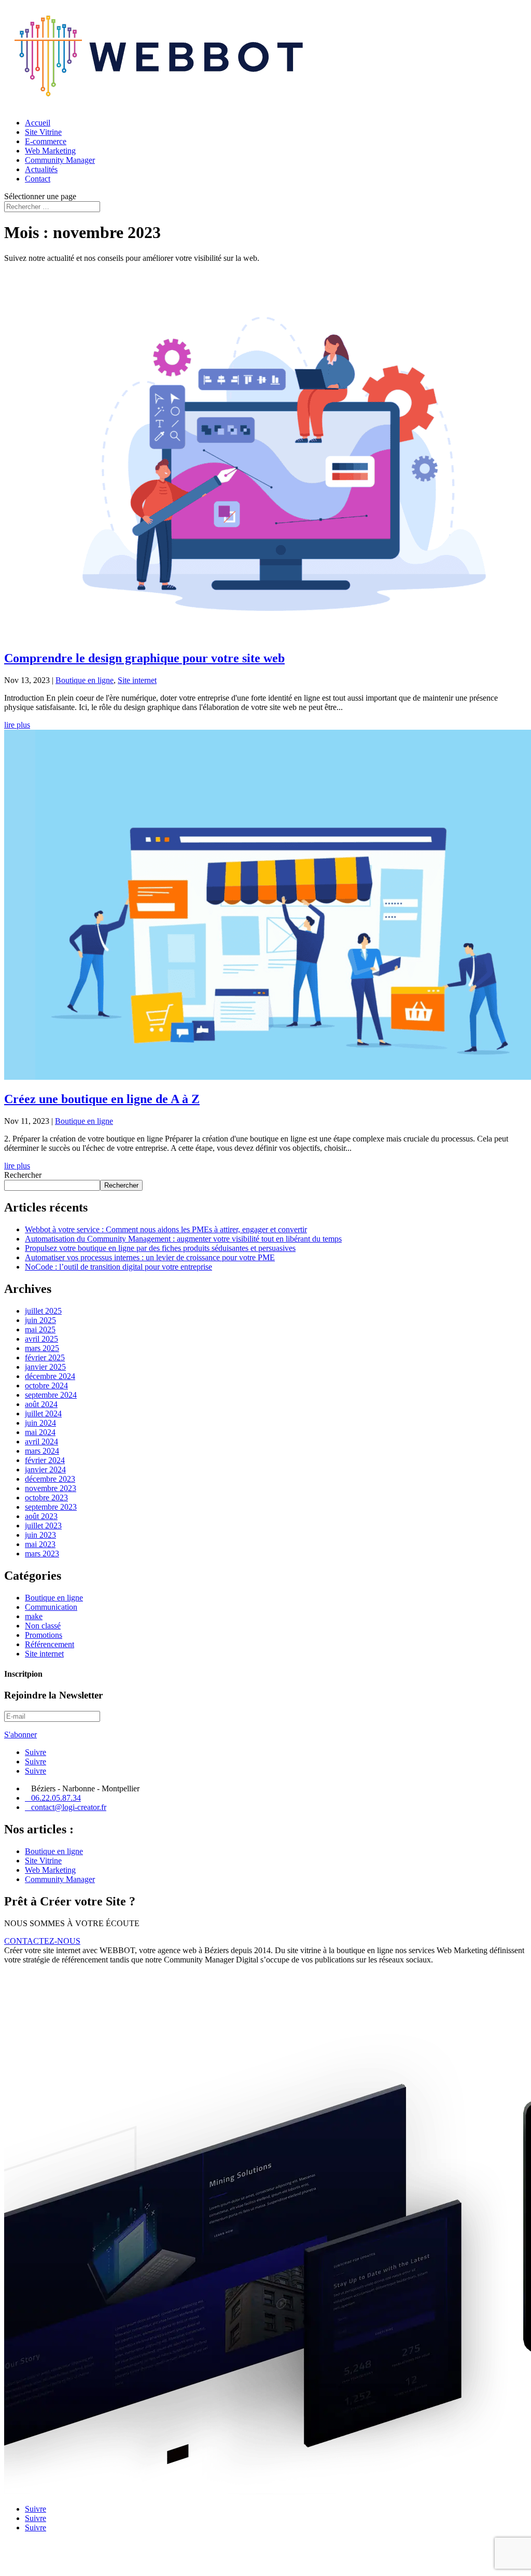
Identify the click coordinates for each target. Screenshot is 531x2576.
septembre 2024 (51, 1395)
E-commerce (46, 141)
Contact (38, 179)
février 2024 (45, 1460)
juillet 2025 (43, 1311)
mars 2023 (42, 1554)
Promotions (44, 1635)
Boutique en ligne (85, 680)
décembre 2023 (50, 1479)
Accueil (38, 123)
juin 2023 (40, 1535)
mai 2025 (40, 1329)
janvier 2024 (45, 1470)
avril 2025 (41, 1339)
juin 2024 (40, 1423)
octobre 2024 (46, 1386)
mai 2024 (40, 1432)
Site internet (137, 680)
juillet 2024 (43, 1414)
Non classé (43, 1626)
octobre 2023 (46, 1498)
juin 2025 (40, 1320)
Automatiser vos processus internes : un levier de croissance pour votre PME (150, 1257)
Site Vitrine (43, 132)
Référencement (50, 1644)
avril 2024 (41, 1442)
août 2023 (41, 1516)
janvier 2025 (45, 1367)
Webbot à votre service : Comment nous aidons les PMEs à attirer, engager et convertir (166, 1229)
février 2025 (45, 1357)
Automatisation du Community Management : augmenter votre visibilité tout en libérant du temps (183, 1239)
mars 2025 (42, 1348)
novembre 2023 (51, 1488)
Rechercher (23, 1175)
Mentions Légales (33, 2563)
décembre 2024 (50, 1376)
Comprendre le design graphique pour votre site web (144, 658)
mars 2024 (42, 1451)
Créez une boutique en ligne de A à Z (102, 1099)
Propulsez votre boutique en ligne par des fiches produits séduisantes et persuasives (160, 1248)
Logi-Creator (121, 2545)
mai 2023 (40, 1544)
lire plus (17, 725)
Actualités (41, 169)
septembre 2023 (51, 1507)
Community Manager (60, 160)
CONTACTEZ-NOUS (42, 1941)
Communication (51, 1607)
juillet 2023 (43, 1526)
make (34, 1616)
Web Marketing (50, 151)
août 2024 (41, 1404)
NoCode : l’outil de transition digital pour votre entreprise (118, 1267)
